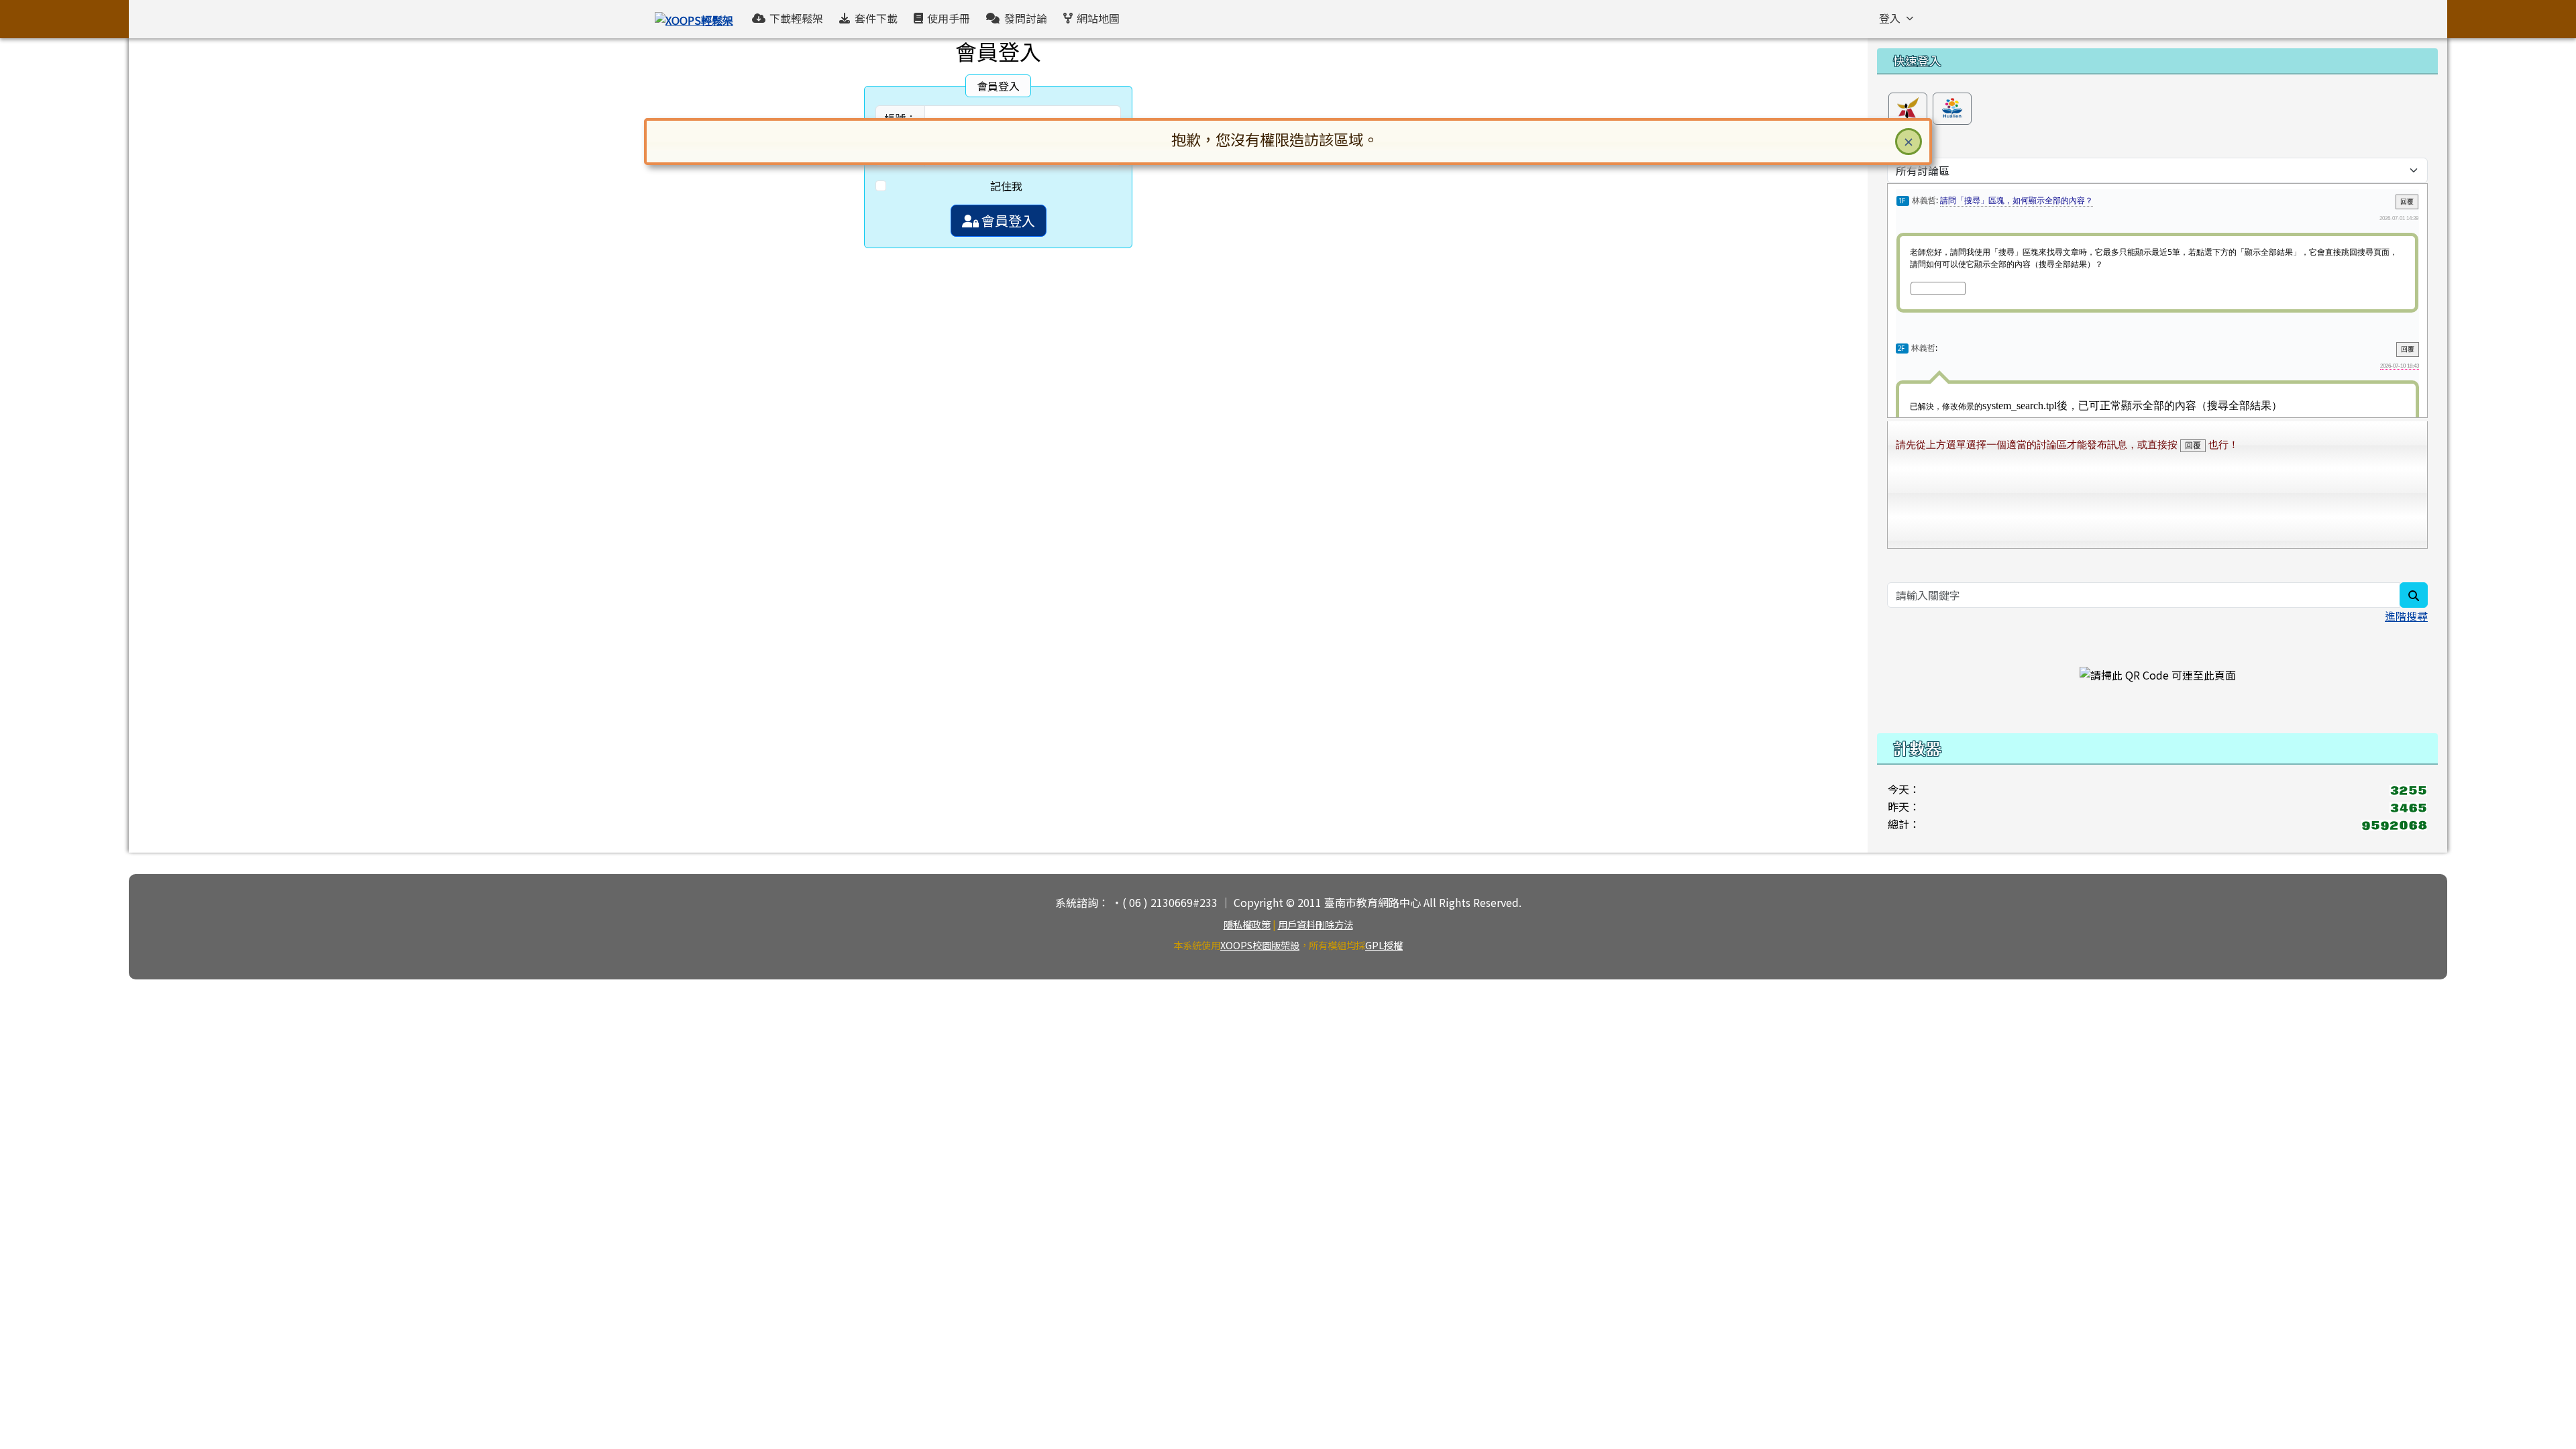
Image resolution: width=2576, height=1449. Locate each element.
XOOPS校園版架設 (1260, 945)
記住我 (1006, 186)
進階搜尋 (2406, 616)
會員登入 (1007, 220)
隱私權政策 (1247, 924)
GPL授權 (1384, 945)
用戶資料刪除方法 (1316, 924)
